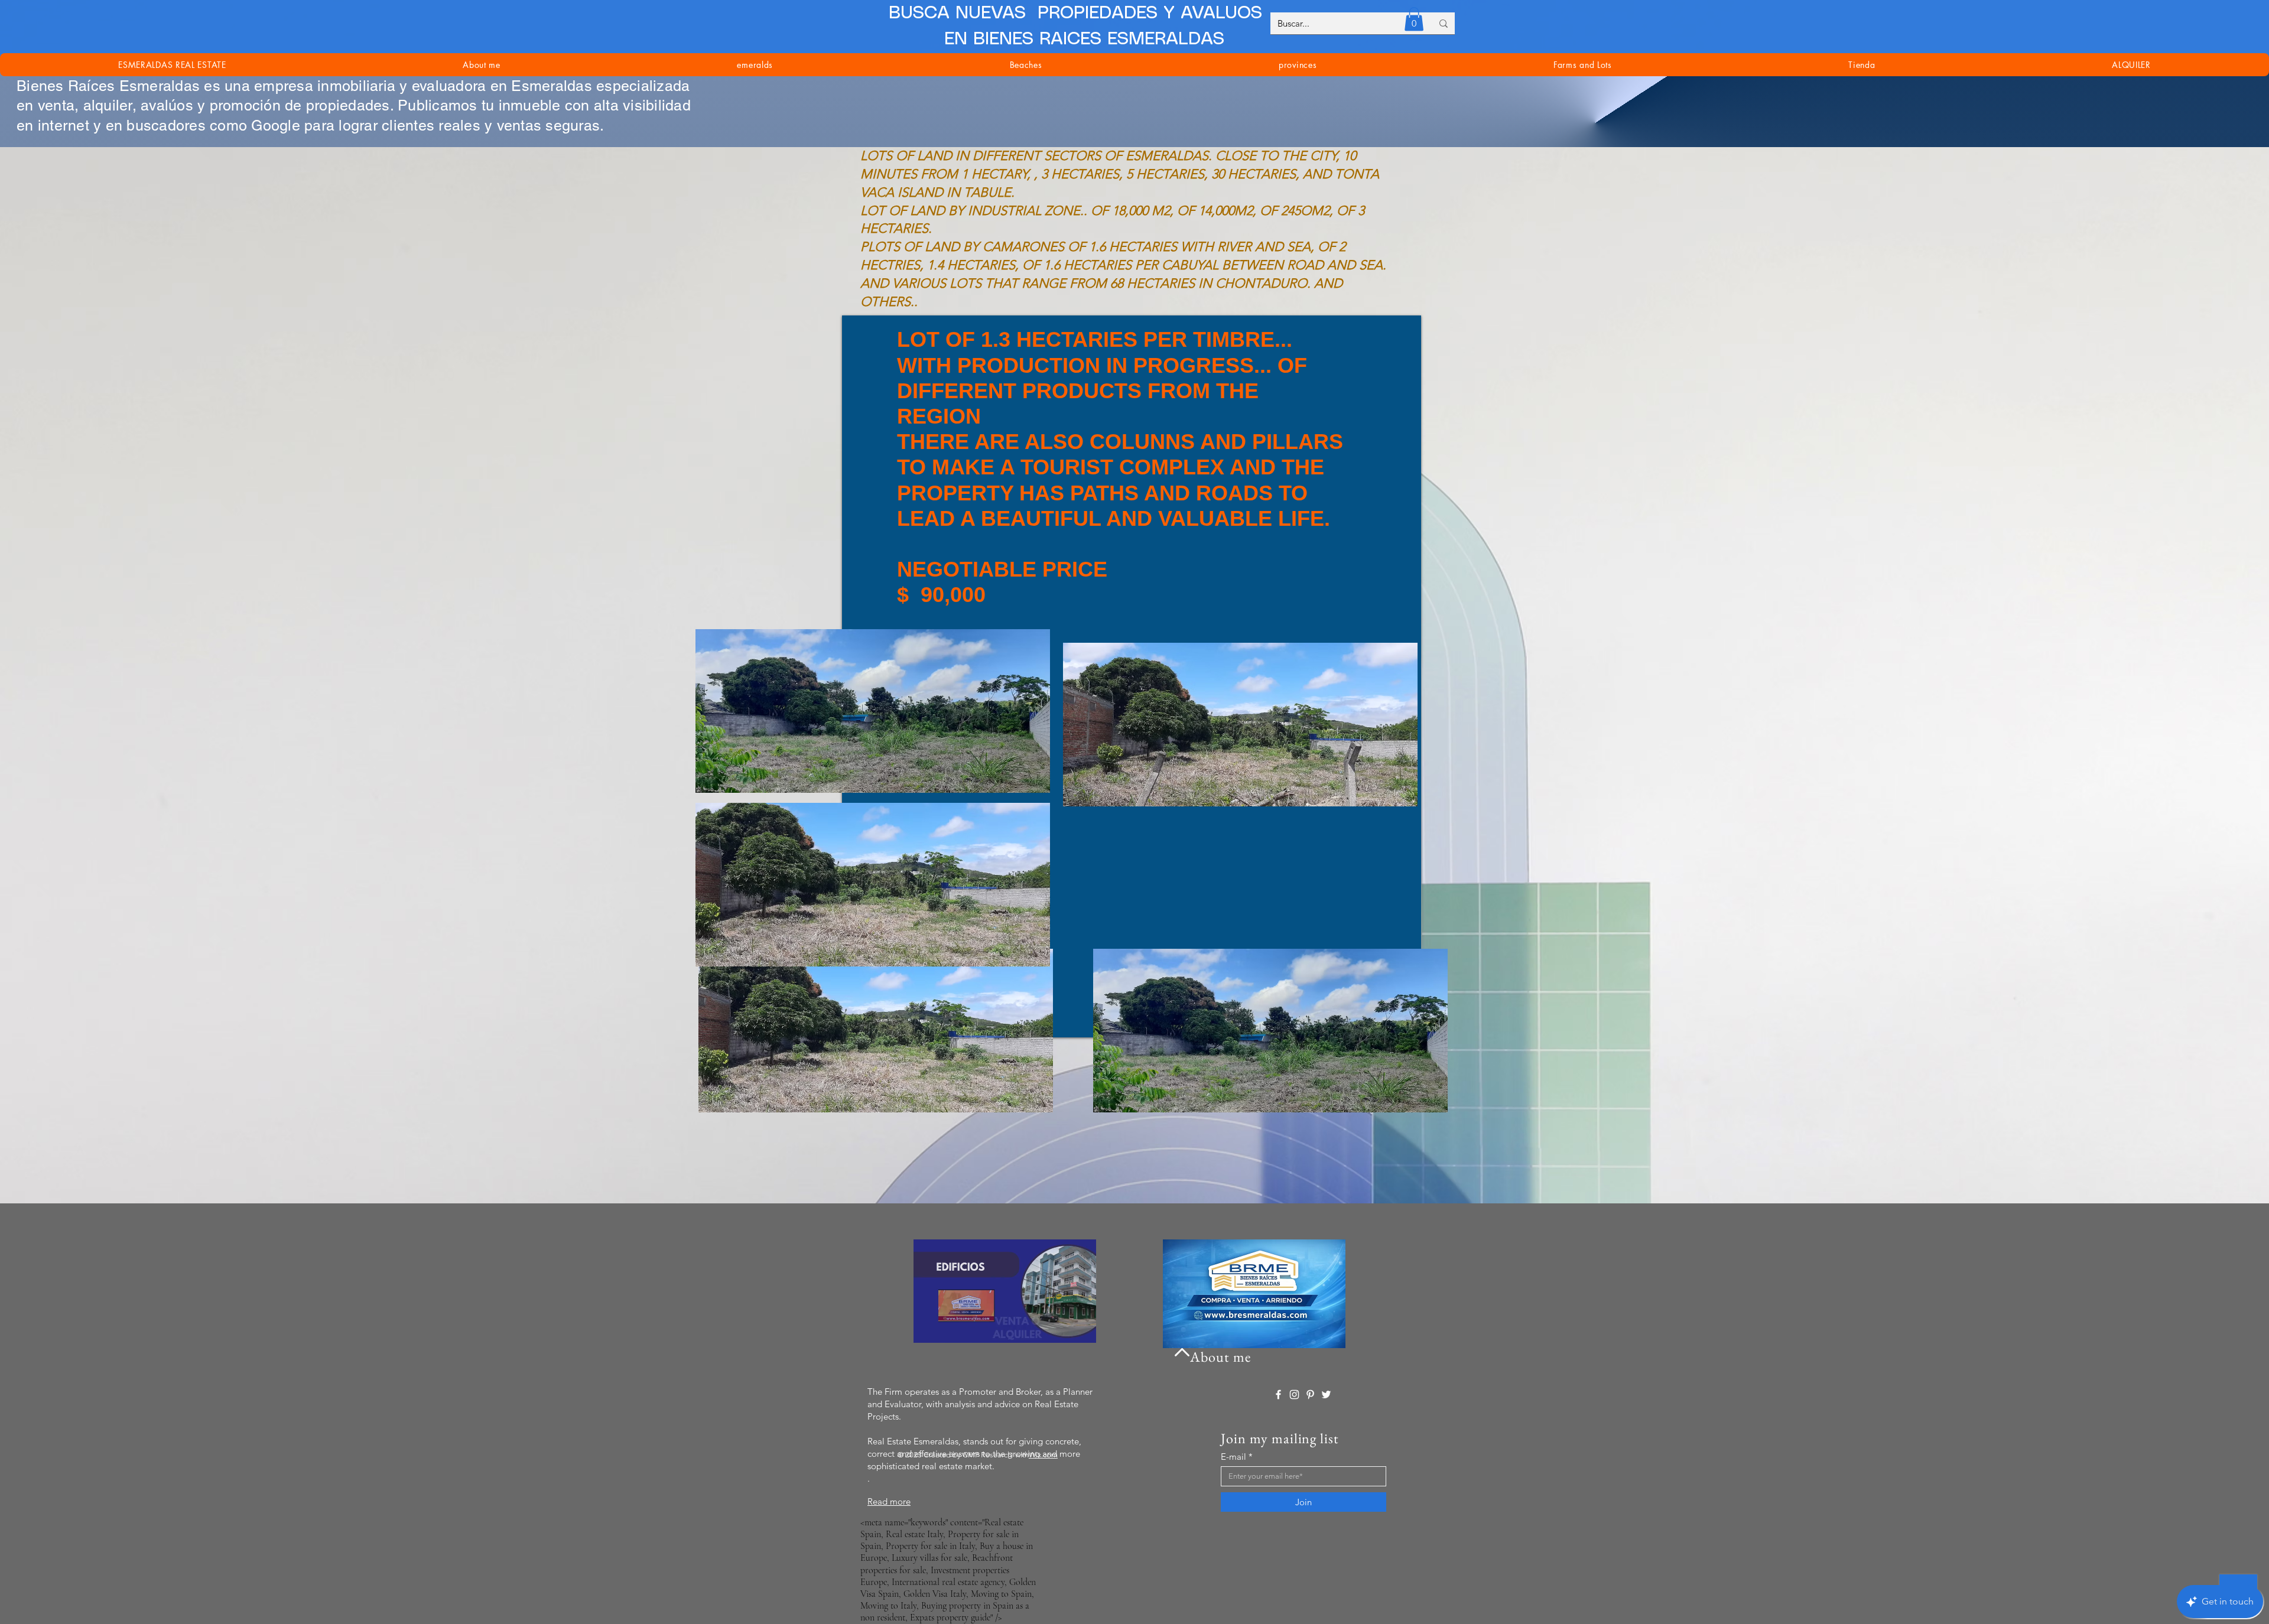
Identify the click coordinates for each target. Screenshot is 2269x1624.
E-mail (1233, 1457)
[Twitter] (1326, 1394)
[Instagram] (1294, 1394)
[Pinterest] (1310, 1394)
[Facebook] (1278, 1394)
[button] (1414, 19)
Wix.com (1043, 1455)
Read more (889, 1501)
